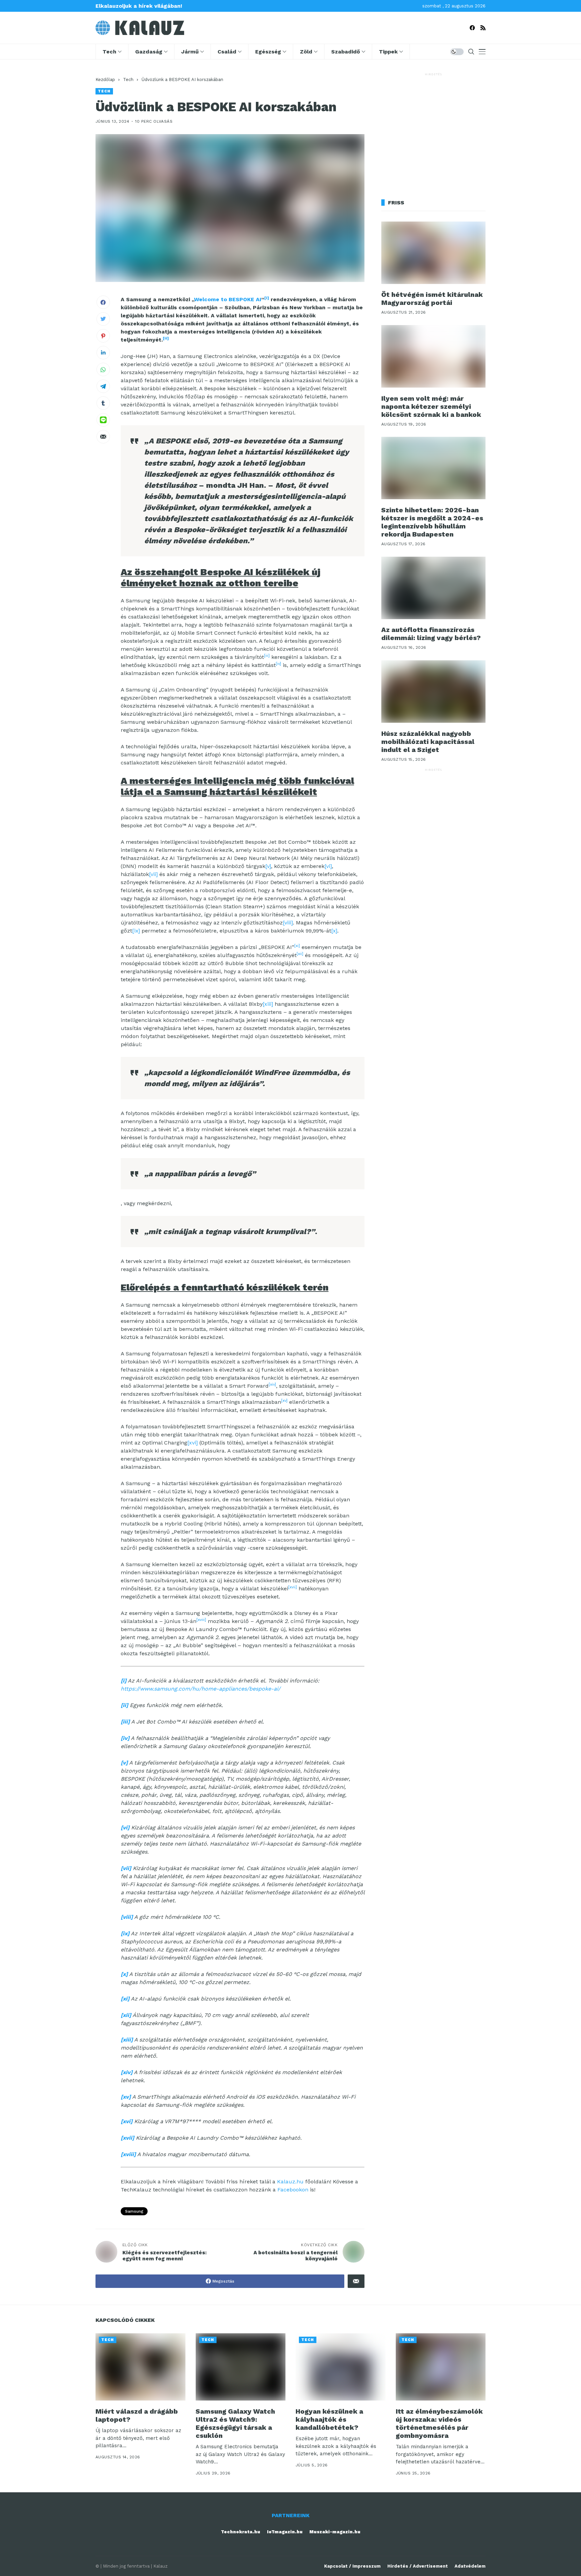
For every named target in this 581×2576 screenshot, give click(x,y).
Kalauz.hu (290, 2182)
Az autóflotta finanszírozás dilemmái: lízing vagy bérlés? (431, 634)
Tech (128, 80)
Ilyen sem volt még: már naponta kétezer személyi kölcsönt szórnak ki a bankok (431, 406)
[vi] (328, 866)
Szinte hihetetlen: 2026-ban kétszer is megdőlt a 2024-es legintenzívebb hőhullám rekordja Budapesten (432, 522)
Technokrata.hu (241, 2532)
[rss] (483, 28)
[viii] (288, 923)
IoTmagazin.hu (285, 2532)
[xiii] (268, 1004)
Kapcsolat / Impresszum (352, 2566)
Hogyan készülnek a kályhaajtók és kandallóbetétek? (329, 2419)
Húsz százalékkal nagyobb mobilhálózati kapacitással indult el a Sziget (428, 742)
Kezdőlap (105, 80)
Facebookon (293, 2190)
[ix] (136, 931)
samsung (134, 2211)
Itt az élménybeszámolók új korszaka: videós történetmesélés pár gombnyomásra (439, 2423)
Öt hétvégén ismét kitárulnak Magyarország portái (432, 299)
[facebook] (472, 28)
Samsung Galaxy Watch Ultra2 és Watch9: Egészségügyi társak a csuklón (235, 2423)
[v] (268, 866)
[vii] (153, 874)
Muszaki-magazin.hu (335, 2532)
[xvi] (192, 1443)
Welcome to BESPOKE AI (228, 299)
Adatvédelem (470, 2566)
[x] (334, 931)
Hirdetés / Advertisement (418, 2566)
